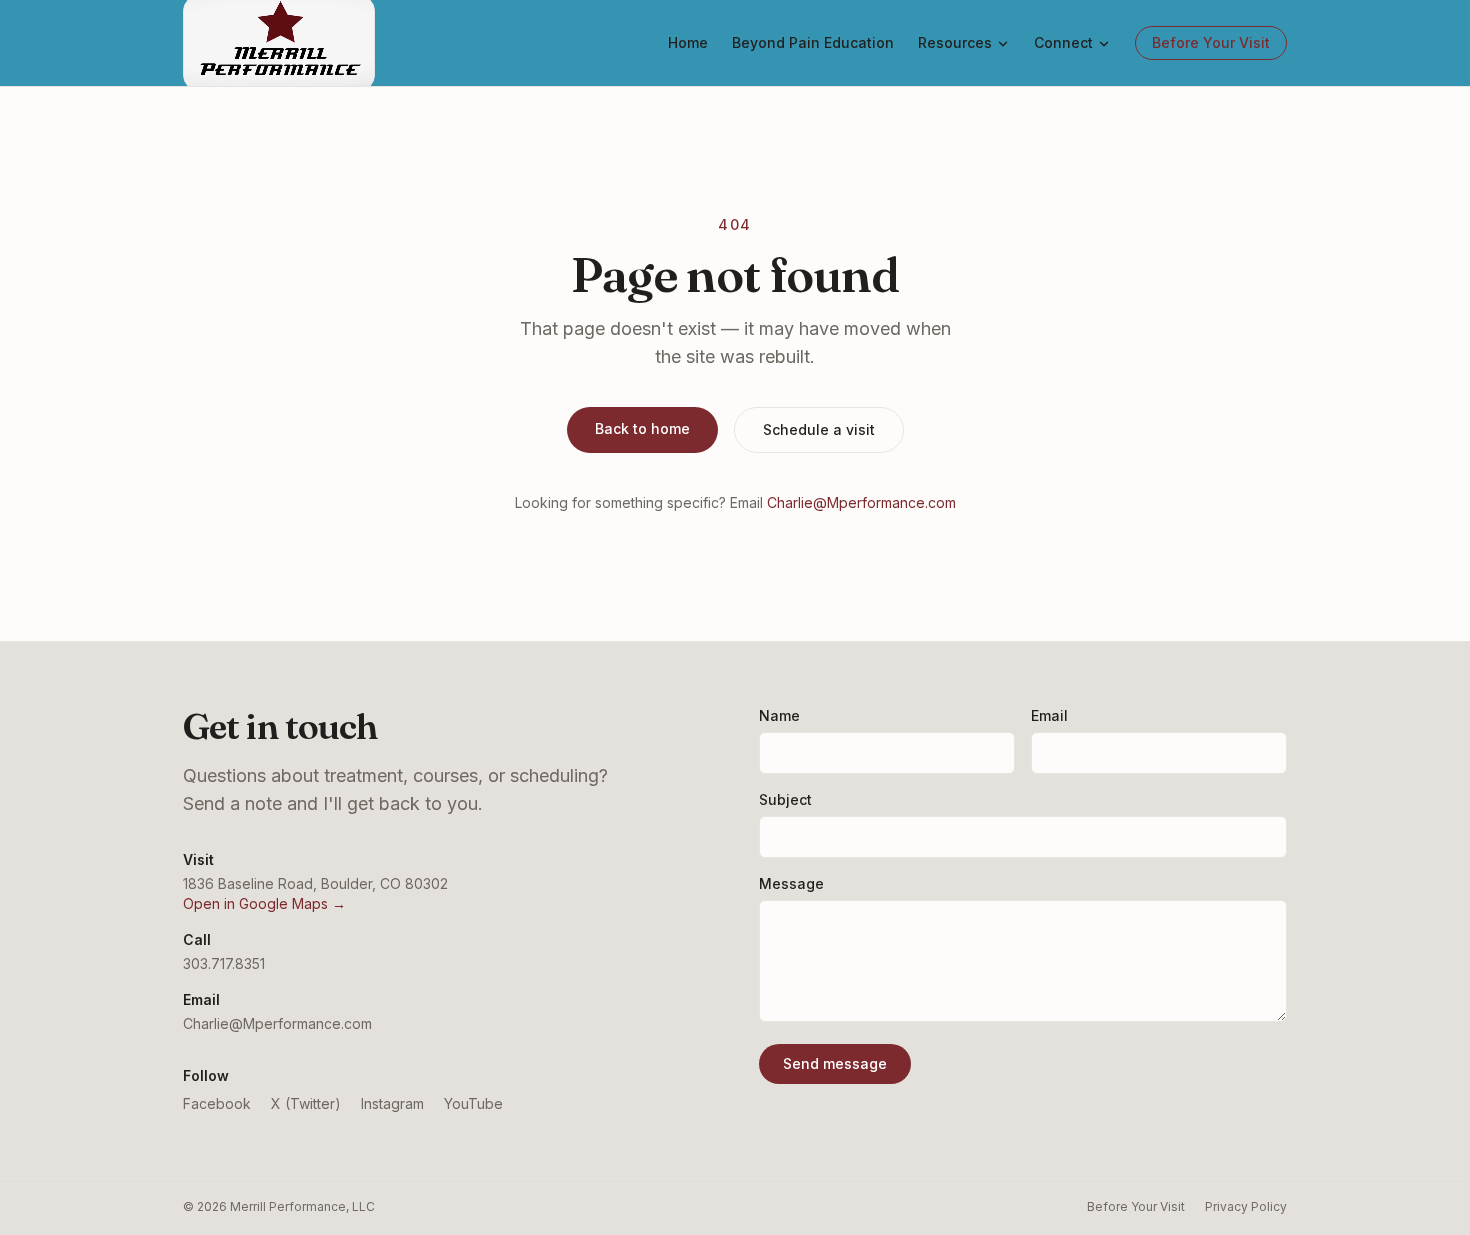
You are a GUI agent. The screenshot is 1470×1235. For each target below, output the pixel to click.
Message (791, 883)
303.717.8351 (224, 963)
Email (1049, 715)
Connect (1063, 42)
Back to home (642, 428)
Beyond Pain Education (813, 42)
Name (779, 715)
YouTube (473, 1103)
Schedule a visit (819, 429)
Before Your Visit (1211, 42)
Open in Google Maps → (264, 903)
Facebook (217, 1103)
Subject (785, 799)
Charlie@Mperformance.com (861, 502)
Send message (835, 1063)
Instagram (392, 1103)
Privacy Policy (1246, 1206)
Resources (955, 42)
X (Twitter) (306, 1103)
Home (688, 42)
